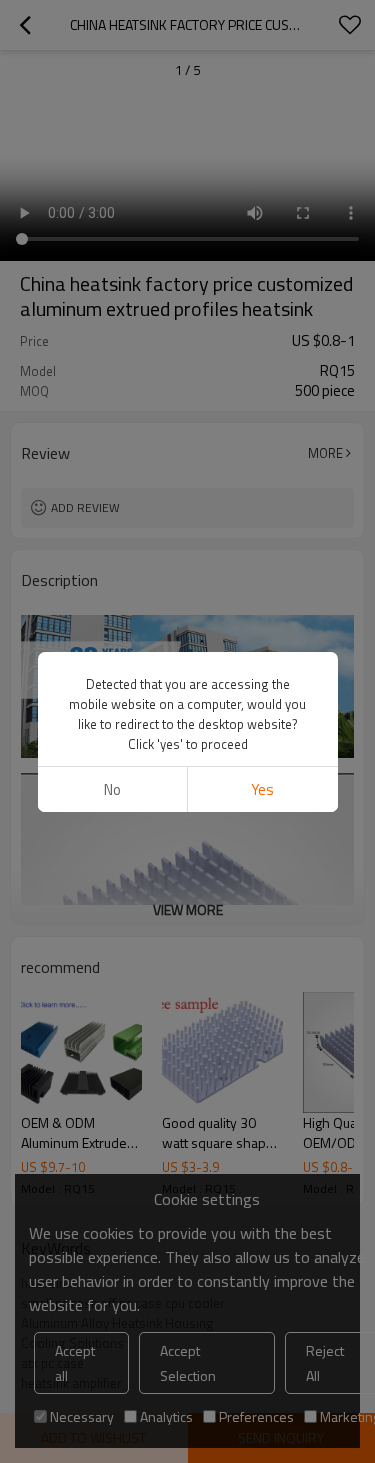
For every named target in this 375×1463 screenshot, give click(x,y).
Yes (262, 789)
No (112, 789)
